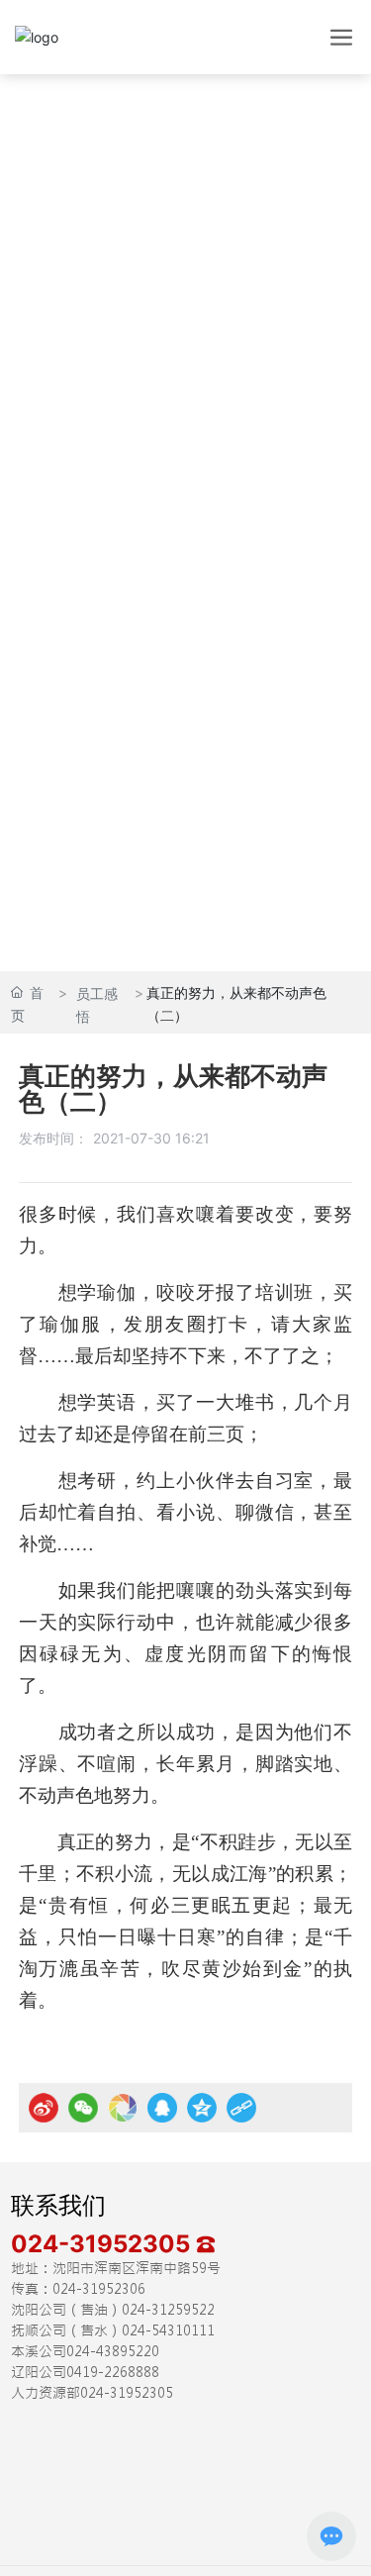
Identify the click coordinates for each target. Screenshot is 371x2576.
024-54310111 (168, 2330)
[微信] (83, 2108)
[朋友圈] (123, 2108)
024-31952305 (103, 2244)
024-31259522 (168, 2310)
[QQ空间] (202, 2108)
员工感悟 (97, 1005)
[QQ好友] (162, 2108)
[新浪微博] (44, 2108)
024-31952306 (99, 2289)
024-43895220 (113, 2351)
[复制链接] (241, 2108)
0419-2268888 (113, 2372)
